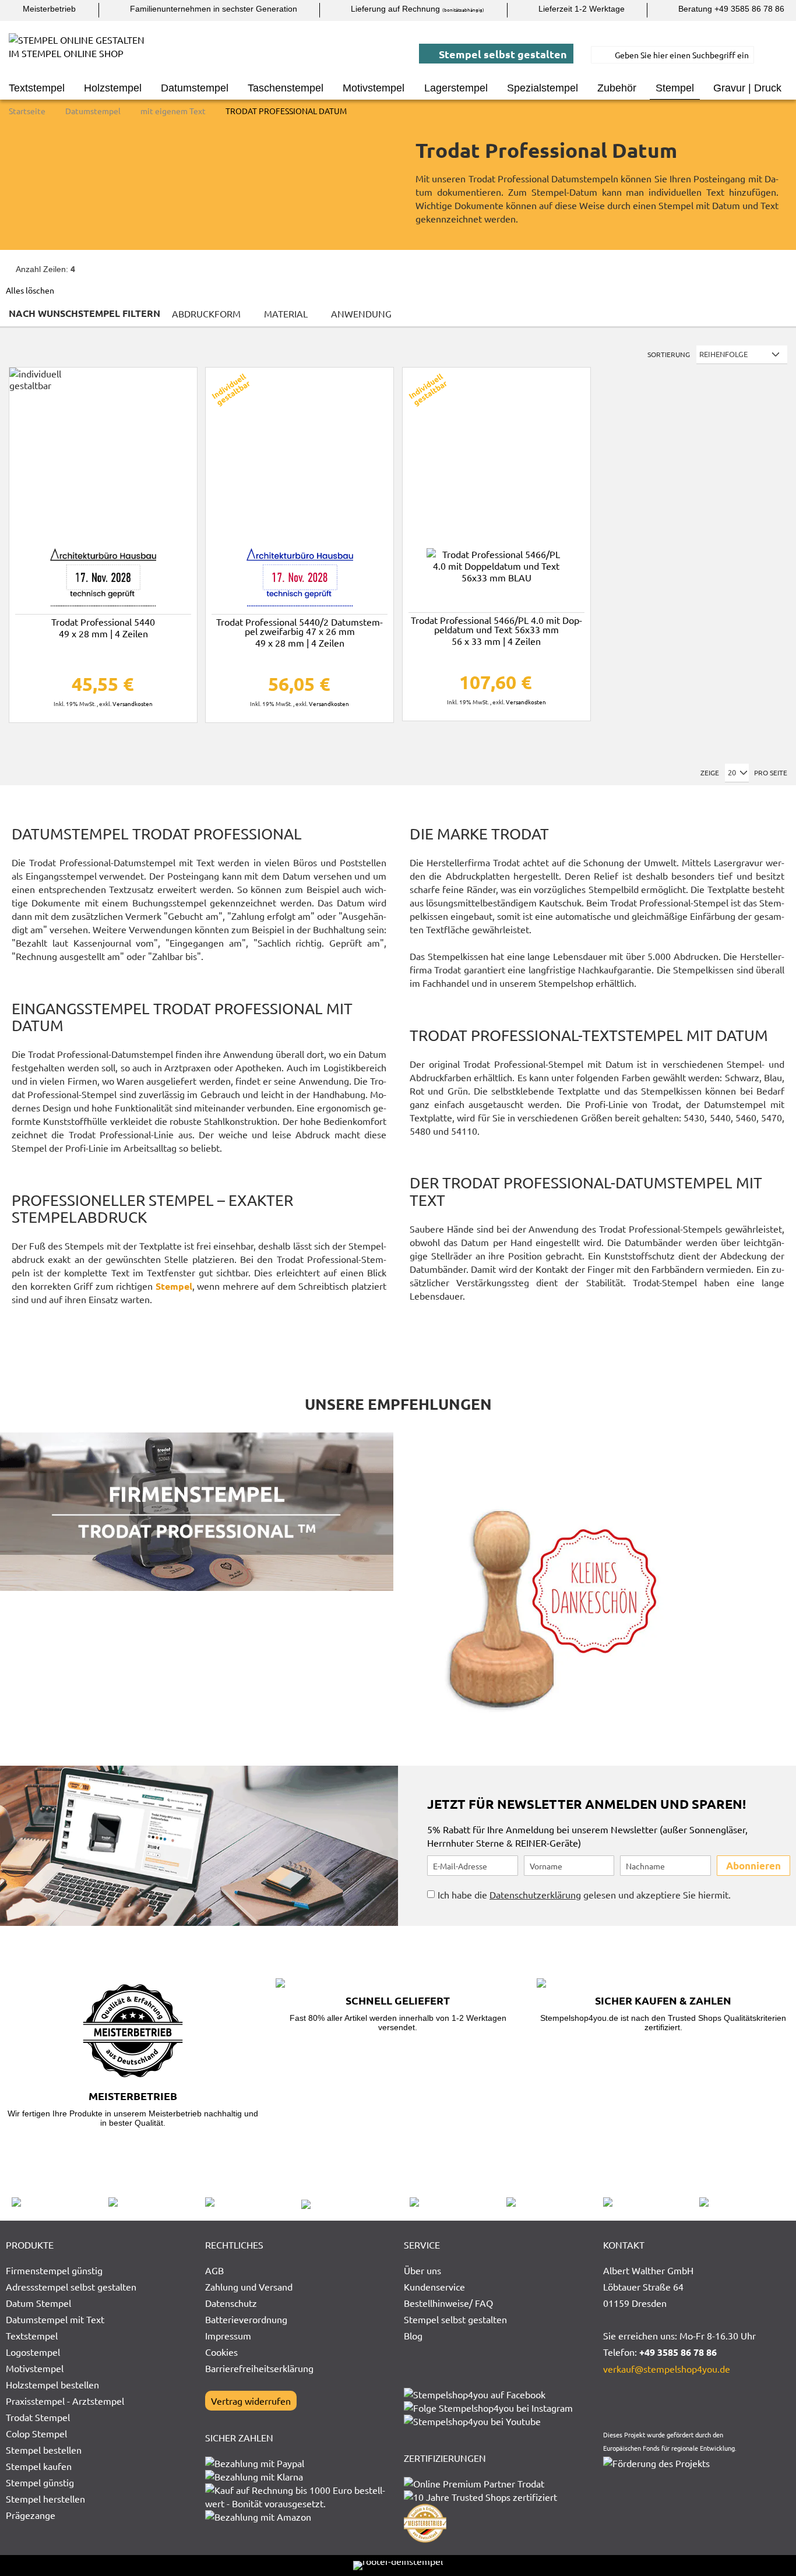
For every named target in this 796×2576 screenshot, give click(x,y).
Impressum (228, 2335)
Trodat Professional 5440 (103, 627)
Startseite (28, 111)
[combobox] (672, 55)
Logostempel (33, 2352)
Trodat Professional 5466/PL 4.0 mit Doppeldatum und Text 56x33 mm (496, 629)
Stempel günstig (40, 2482)
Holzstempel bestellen (52, 2384)
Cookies (221, 2352)
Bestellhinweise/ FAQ (448, 2303)
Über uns (422, 2270)
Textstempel (32, 2335)
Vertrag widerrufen (251, 2401)
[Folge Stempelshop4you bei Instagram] (488, 2408)
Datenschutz (231, 2303)
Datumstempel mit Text (55, 2319)
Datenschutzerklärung (535, 1894)
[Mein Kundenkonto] (779, 55)
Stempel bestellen (44, 2450)
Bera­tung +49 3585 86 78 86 (730, 9)
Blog (413, 2335)
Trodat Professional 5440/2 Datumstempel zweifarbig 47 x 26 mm (300, 631)
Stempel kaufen (39, 2466)
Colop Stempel (36, 2433)
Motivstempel (35, 2368)
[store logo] (82, 55)
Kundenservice (434, 2286)
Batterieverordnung (246, 2319)
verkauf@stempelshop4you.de (667, 2369)
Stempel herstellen (45, 2499)
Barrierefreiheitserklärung (259, 2368)
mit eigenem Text (174, 111)
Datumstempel (94, 111)
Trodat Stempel (38, 2417)
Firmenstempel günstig (54, 2270)
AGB (214, 2270)
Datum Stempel (38, 2303)
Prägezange (31, 2515)
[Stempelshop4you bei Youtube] (472, 2421)
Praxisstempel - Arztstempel (65, 2401)
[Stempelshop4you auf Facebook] (475, 2394)
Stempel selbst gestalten (502, 54)
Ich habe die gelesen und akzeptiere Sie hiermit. (584, 1894)
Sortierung (669, 354)
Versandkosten (133, 703)
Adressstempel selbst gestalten (71, 2286)
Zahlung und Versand (249, 2286)
